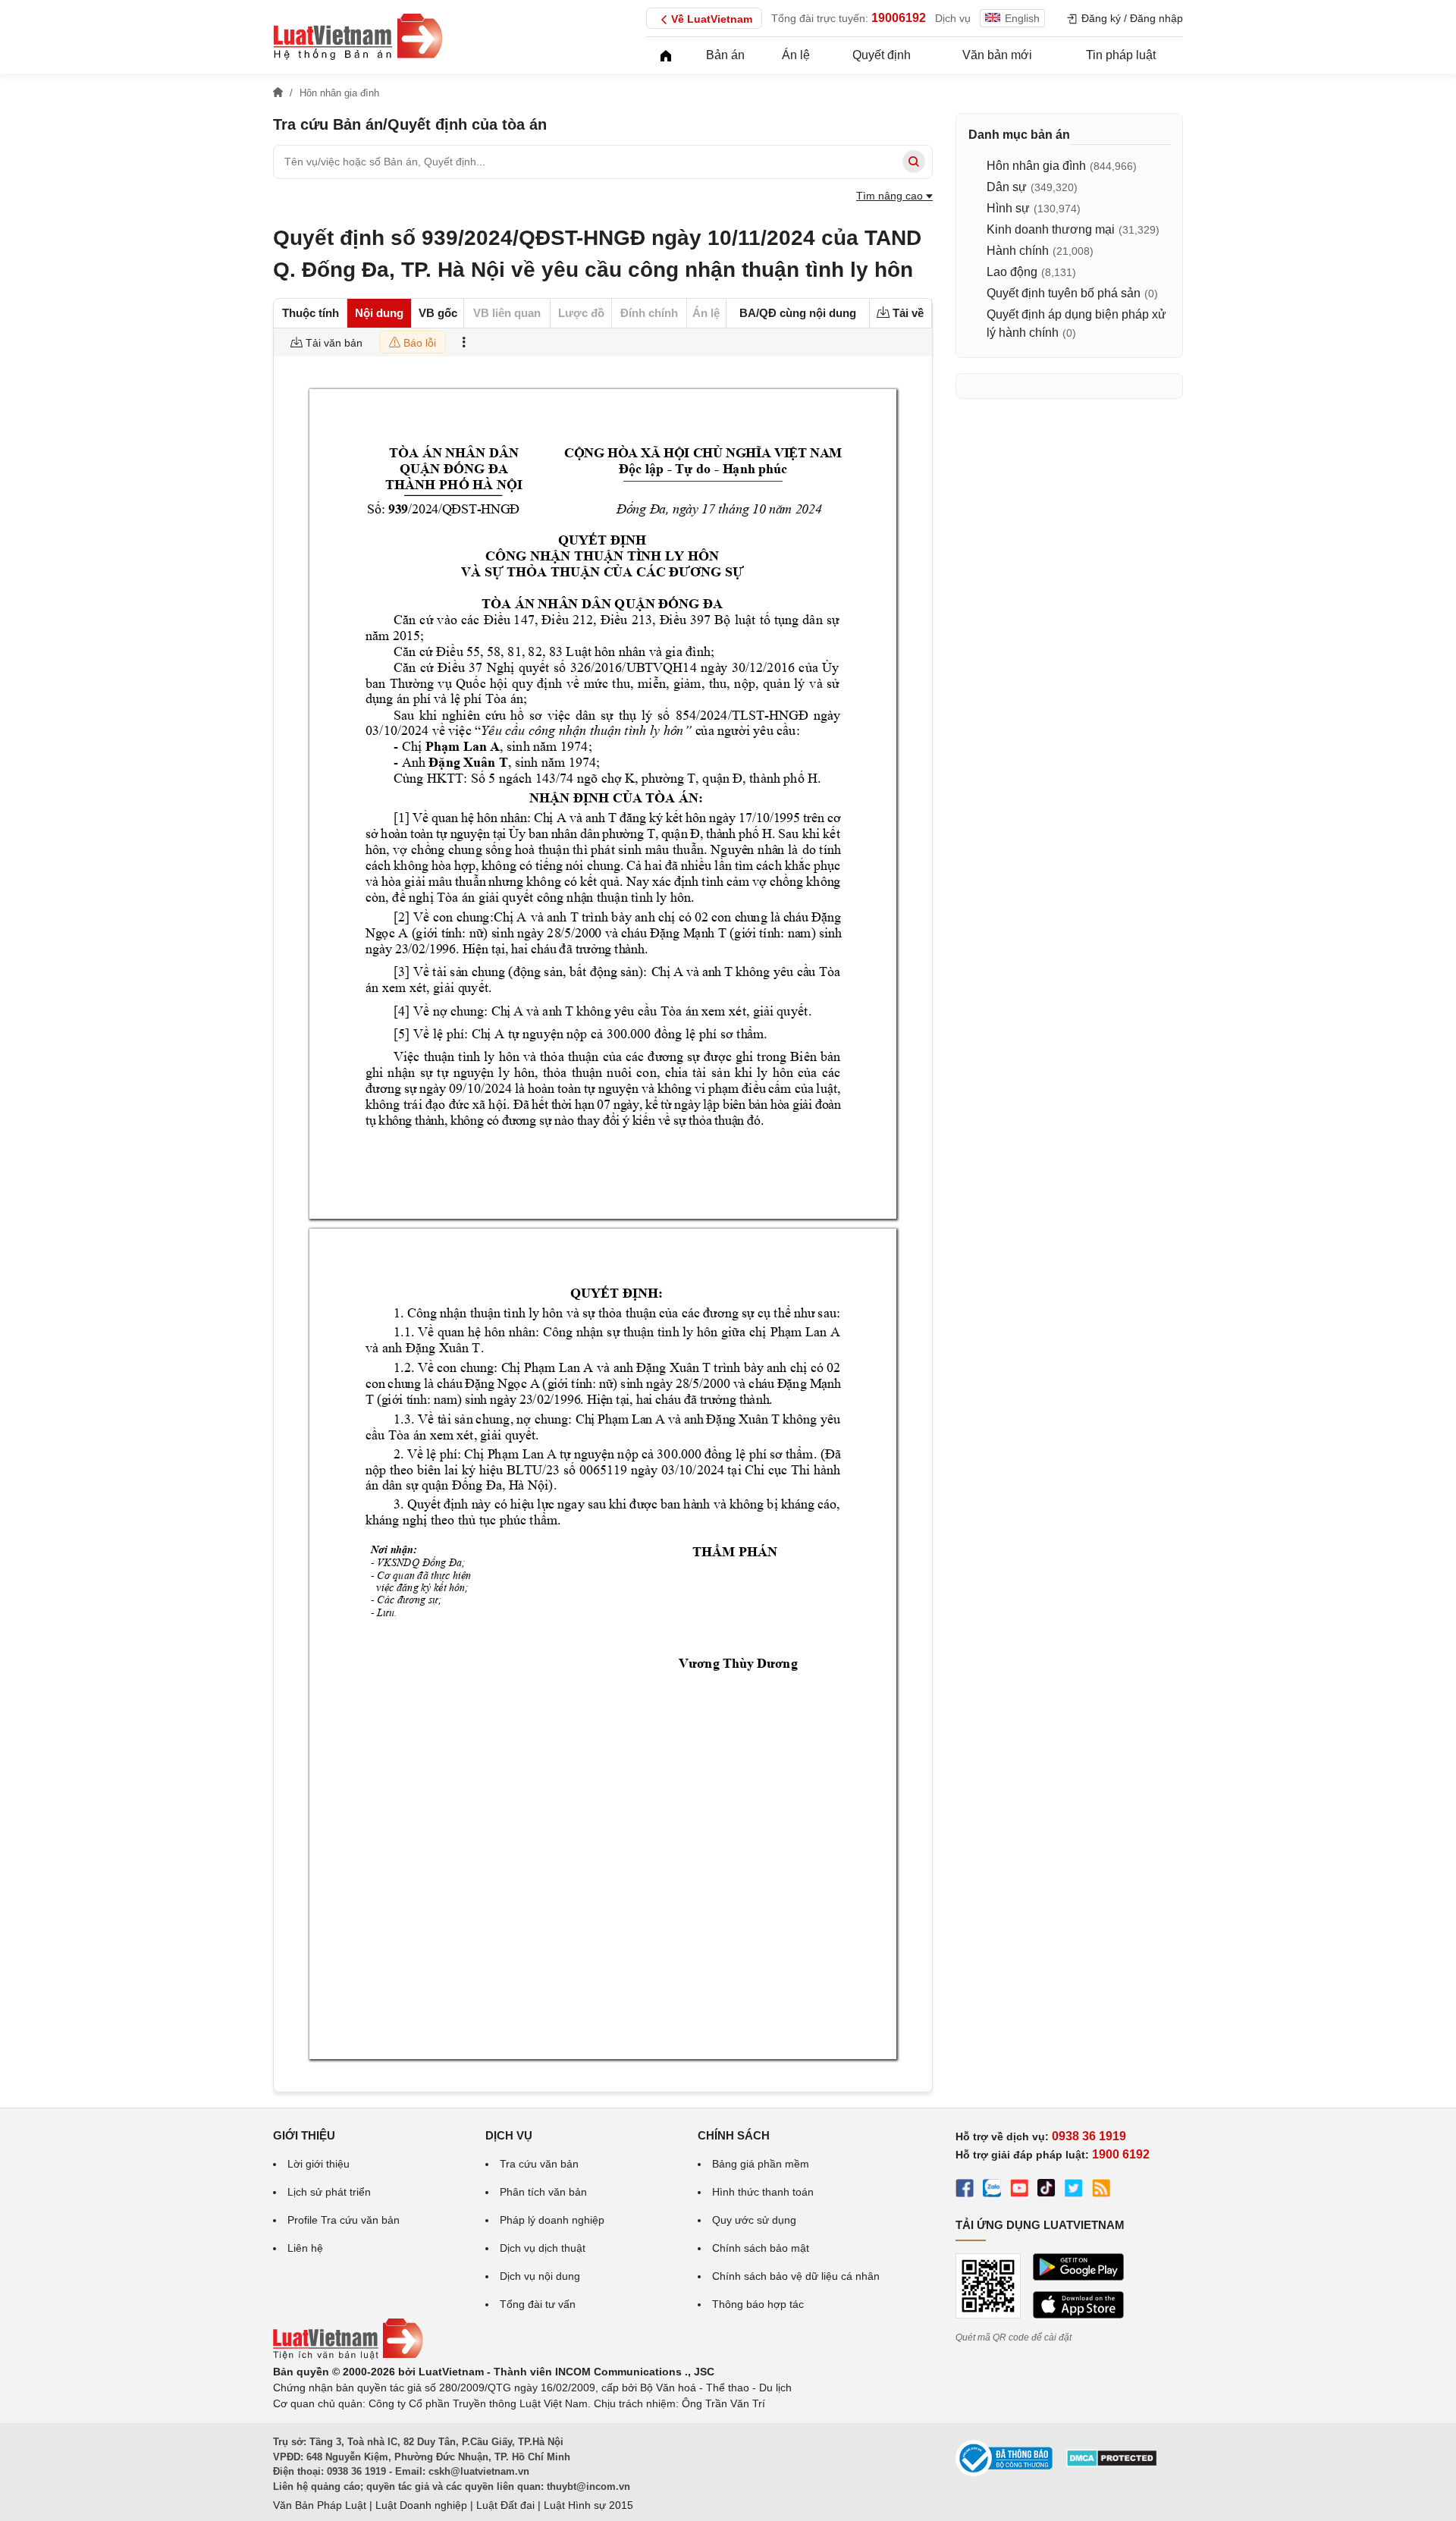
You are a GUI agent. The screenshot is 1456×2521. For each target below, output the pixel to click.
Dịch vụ (953, 18)
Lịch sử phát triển (329, 2192)
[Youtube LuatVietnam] (1019, 2190)
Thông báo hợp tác (758, 2304)
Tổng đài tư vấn (538, 2304)
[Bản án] (358, 36)
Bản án (725, 55)
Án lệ (796, 55)
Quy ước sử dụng (754, 2220)
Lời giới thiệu (318, 2164)
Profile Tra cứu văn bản (344, 2220)
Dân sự (1007, 187)
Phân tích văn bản (543, 2192)
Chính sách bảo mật (761, 2248)
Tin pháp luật (1121, 55)
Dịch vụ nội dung (540, 2276)
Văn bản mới (997, 55)
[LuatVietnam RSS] (1101, 2190)
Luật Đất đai (505, 2505)
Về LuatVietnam (712, 19)
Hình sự (1008, 208)
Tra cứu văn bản (539, 2164)
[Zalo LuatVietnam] (992, 2190)
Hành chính (1018, 251)
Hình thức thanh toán (763, 2192)
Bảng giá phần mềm (761, 2164)
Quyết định (882, 55)
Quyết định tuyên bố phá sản (1064, 293)
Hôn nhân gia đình (1036, 166)
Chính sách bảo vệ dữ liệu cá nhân (796, 2276)
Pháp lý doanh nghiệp (552, 2220)
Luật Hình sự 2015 (588, 2505)
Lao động (1012, 272)
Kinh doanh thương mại (1051, 229)
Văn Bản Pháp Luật (320, 2505)
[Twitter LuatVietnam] (1074, 2190)
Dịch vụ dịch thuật (543, 2248)
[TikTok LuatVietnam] (1046, 2190)
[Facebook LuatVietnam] (965, 2190)
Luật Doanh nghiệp (421, 2505)
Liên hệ (305, 2248)
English (1022, 18)
